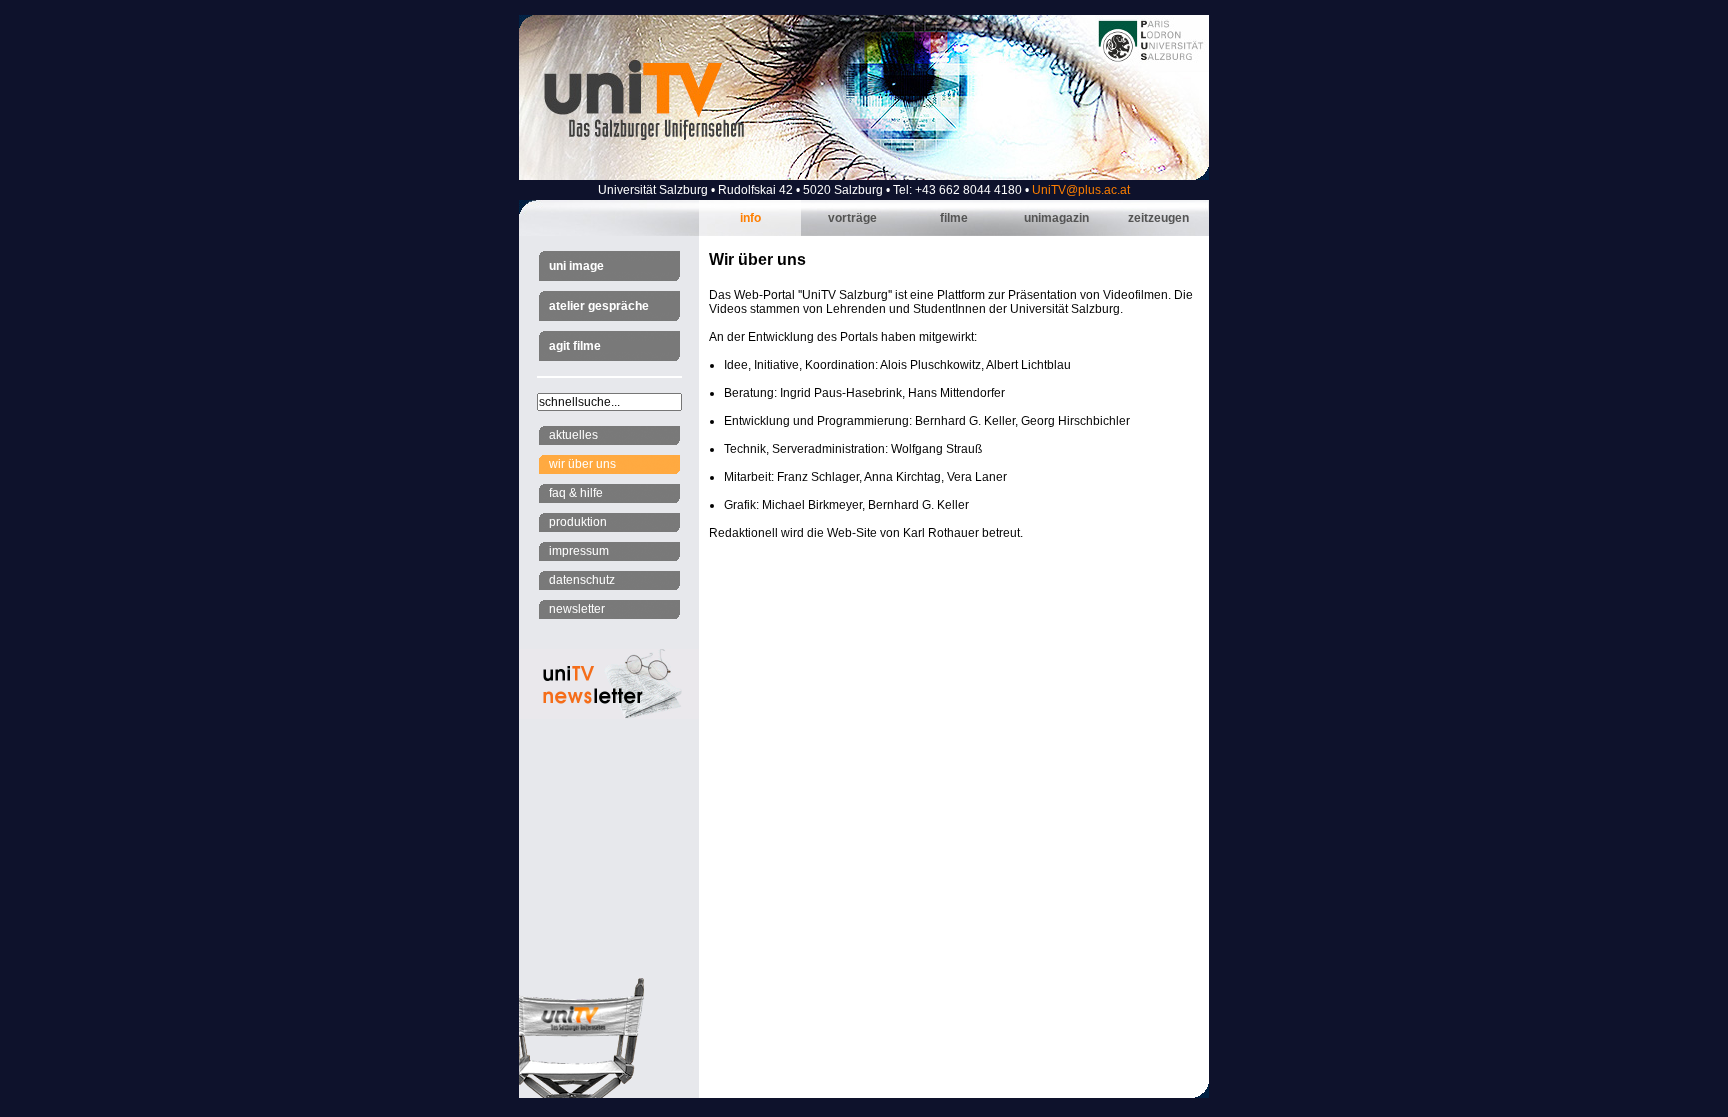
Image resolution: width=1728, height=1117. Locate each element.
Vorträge (852, 218)
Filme (954, 218)
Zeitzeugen (1158, 218)
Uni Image (576, 266)
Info (750, 218)
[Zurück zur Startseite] (864, 176)
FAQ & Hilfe (576, 493)
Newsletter (577, 609)
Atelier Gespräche (599, 306)
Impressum (579, 551)
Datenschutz (582, 580)
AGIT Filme (575, 346)
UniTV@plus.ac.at (1081, 190)
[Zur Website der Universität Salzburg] (1151, 61)
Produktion (578, 522)
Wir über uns (582, 464)
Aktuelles (573, 435)
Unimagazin (1056, 218)
